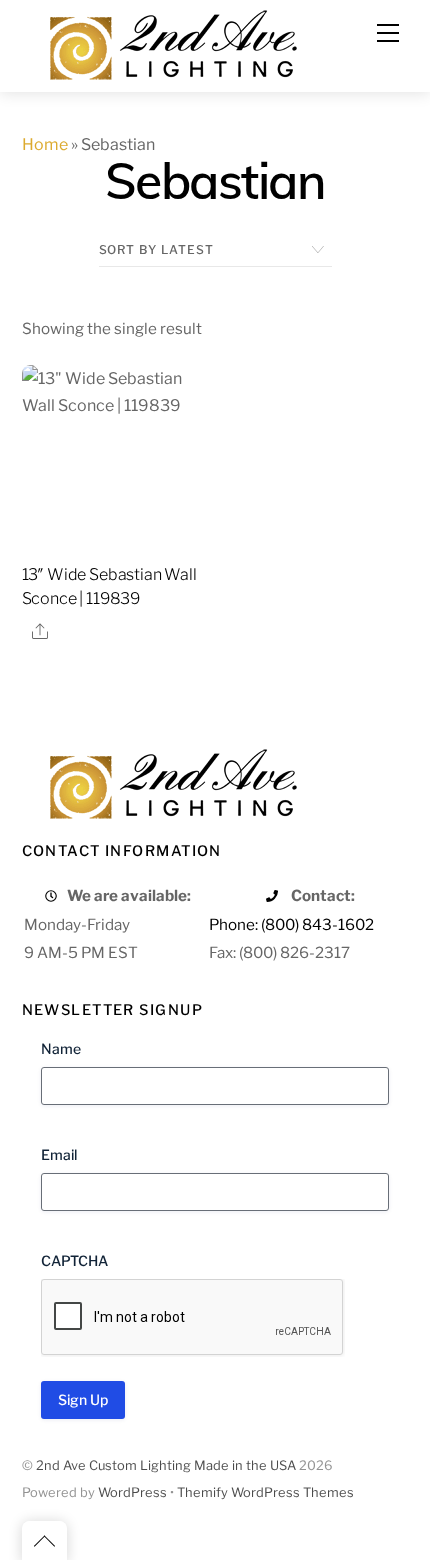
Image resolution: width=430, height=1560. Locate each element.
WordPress (132, 1492)
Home (45, 144)
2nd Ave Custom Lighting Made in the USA (166, 1465)
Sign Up (83, 1399)
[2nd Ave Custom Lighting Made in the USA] (172, 42)
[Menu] (388, 33)
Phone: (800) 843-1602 (291, 924)
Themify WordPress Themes (265, 1492)
